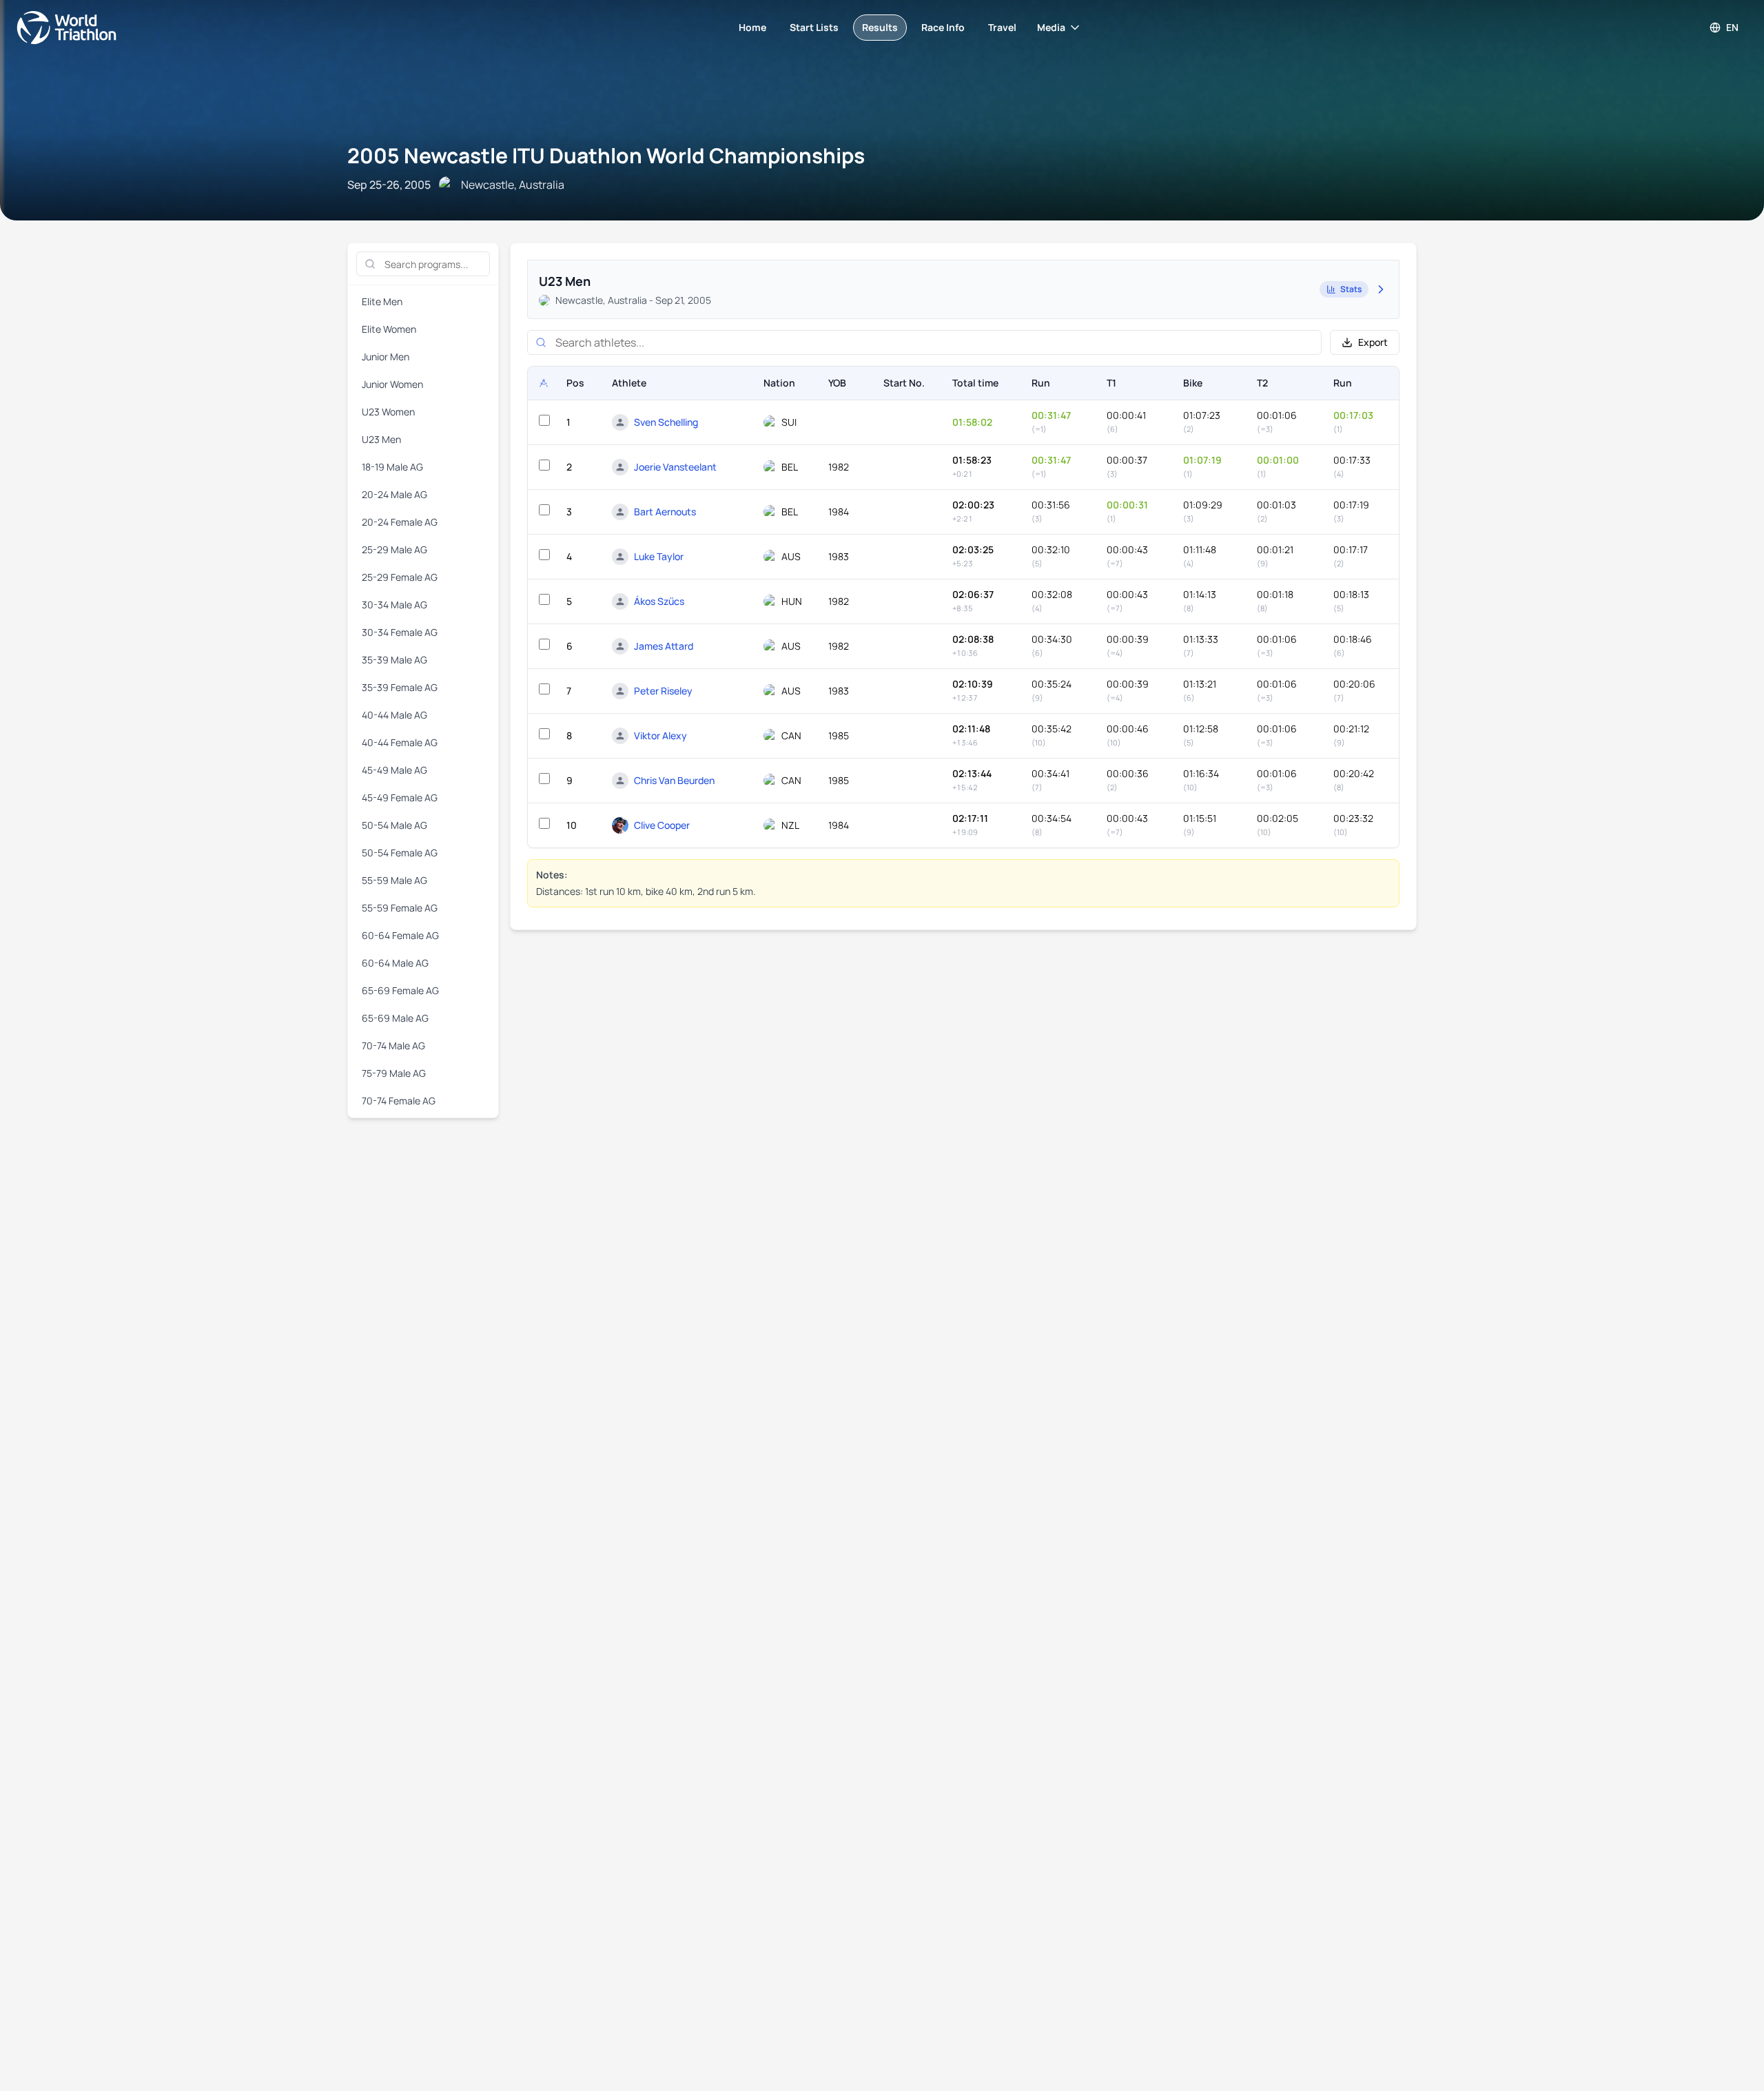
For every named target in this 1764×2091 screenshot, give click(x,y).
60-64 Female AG (400, 935)
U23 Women (388, 412)
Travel (1002, 27)
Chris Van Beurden (674, 780)
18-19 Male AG (392, 467)
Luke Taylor (659, 556)
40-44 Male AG (394, 715)
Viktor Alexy (660, 735)
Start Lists (814, 27)
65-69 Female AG (400, 990)
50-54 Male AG (394, 825)
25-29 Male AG (394, 549)
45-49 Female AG (400, 797)
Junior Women (392, 384)
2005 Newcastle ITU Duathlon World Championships (606, 155)
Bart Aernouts (665, 512)
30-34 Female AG (400, 632)
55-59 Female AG (400, 908)
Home (752, 27)
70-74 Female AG (399, 1101)
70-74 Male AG (393, 1045)
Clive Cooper (662, 825)
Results (880, 27)
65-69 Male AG (395, 1018)
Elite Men (382, 301)
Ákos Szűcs (659, 601)
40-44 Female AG (400, 742)
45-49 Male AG (394, 770)
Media (1051, 27)
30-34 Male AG (394, 605)
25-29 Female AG (400, 577)
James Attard (664, 646)
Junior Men (386, 357)
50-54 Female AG (400, 853)
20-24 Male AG (394, 494)
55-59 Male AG (394, 880)
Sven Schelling (666, 422)
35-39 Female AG (400, 687)
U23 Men (381, 439)
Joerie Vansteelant (675, 467)
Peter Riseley (663, 691)
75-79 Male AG (394, 1073)
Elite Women (389, 329)
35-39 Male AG (394, 660)
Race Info (943, 27)
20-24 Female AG (400, 522)
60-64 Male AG (395, 963)
